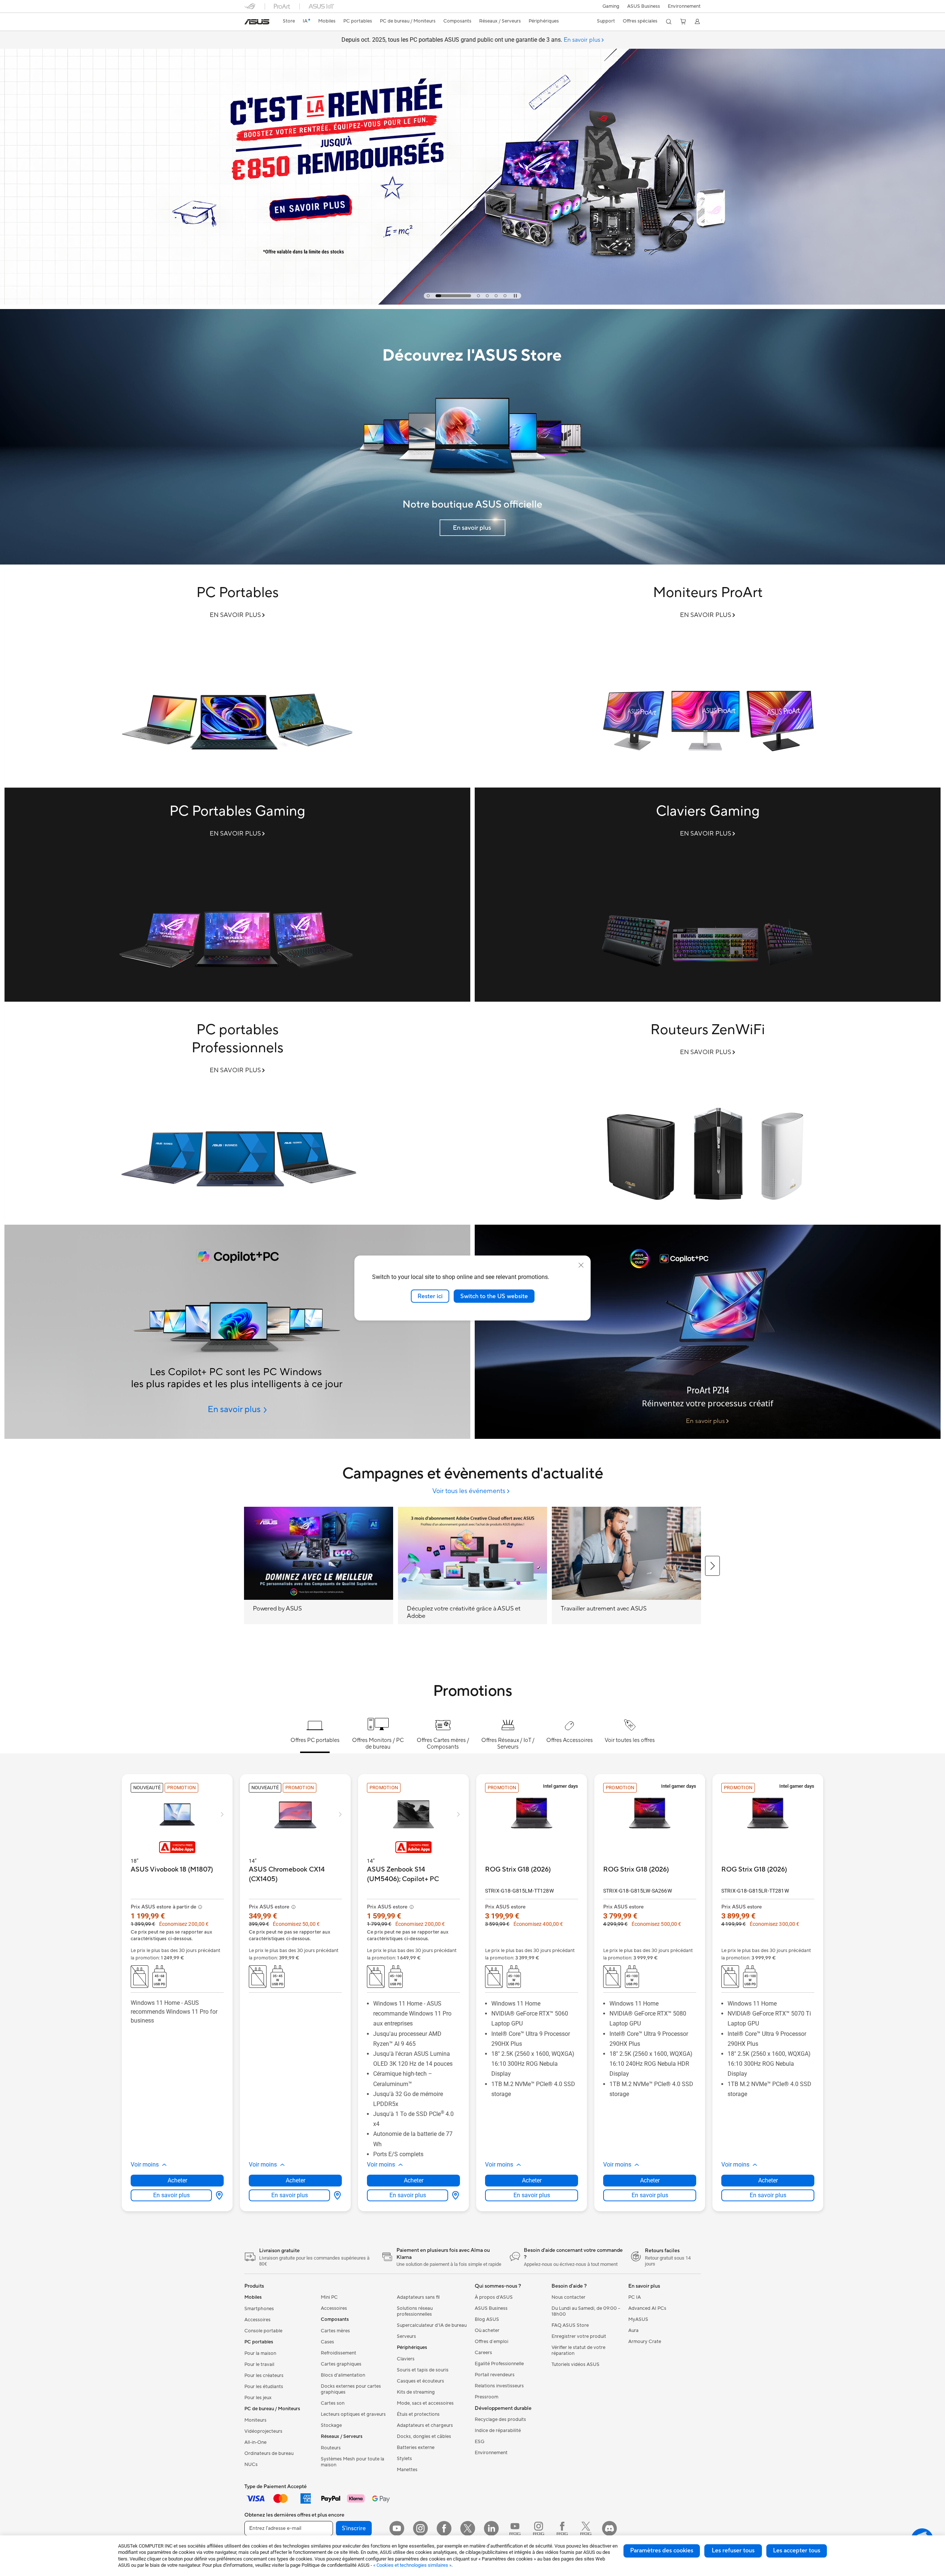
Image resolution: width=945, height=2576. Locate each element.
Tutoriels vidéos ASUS (575, 2364)
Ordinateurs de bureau (269, 2453)
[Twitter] (468, 2528)
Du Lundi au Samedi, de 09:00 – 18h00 (586, 2311)
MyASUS (638, 2319)
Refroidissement (339, 2353)
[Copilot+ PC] (237, 1332)
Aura (633, 2330)
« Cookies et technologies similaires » (412, 2565)
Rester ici (430, 1296)
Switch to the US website (494, 1296)
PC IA (635, 2297)
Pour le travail (259, 2364)
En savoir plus (171, 2195)
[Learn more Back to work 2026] (472, 303)
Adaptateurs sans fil (418, 2297)
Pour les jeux (258, 2398)
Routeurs (331, 2448)
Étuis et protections (418, 2414)
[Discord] (609, 2528)
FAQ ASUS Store (570, 2325)
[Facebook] (444, 2528)
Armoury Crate (645, 2342)
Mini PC (329, 2297)
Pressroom (487, 2397)
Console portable (263, 2331)
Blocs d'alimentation (343, 2375)
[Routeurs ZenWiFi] (708, 1113)
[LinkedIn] (491, 2528)
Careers (483, 2353)
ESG (480, 2442)
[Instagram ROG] (539, 2528)
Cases (327, 2342)
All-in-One (255, 2442)
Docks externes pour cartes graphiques (351, 2389)
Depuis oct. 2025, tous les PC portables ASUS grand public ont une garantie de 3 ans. (471, 40)
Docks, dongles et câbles (424, 2436)
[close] (581, 1265)
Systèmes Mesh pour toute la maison (353, 2462)
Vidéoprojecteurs (263, 2431)
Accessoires (257, 2320)
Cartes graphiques (341, 2364)
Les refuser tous (733, 2551)
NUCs (251, 2464)
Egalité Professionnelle (499, 2364)
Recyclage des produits (500, 2419)
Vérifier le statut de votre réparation (578, 2350)
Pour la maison (260, 2353)
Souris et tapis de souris (423, 2370)
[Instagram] (420, 2528)
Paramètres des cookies (662, 2551)
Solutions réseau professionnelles (415, 2311)
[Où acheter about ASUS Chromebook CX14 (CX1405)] (336, 2195)
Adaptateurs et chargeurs (425, 2425)
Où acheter (487, 2330)
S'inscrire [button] (354, 2528)
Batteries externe (416, 2448)
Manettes (407, 2470)
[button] (611, 6)
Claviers (406, 2359)
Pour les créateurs (264, 2376)
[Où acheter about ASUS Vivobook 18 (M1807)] (218, 2195)
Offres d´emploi (492, 2342)
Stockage (331, 2425)
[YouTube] (397, 2528)
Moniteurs (255, 2420)
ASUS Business (644, 6)
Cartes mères (335, 2331)
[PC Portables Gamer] (237, 895)
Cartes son (333, 2403)
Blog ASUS (487, 2319)
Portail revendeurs (495, 2375)
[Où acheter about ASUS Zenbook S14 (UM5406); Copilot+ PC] (454, 2195)
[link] (257, 22)
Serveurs (406, 2336)
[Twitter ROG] (586, 2528)
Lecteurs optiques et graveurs (353, 2414)
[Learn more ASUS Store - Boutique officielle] (472, 563)
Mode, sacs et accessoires (425, 2403)
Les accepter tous (797, 2551)
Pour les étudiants (264, 2387)
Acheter (177, 2180)
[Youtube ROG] (515, 2528)
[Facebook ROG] (562, 2528)
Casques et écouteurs (420, 2381)
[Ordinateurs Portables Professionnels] (237, 1113)
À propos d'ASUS (494, 2297)
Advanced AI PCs (647, 2308)
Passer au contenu (249, 23)
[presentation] (219, 2195)
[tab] (428, 296)
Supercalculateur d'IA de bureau (432, 2325)
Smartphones (259, 2309)
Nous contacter (568, 2297)
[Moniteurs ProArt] (708, 676)
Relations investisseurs (499, 2386)
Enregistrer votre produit (579, 2336)
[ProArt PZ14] (708, 1332)
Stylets (404, 2459)
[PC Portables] (237, 676)
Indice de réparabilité (498, 2431)
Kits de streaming (416, 2392)
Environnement (684, 6)
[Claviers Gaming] (708, 895)
